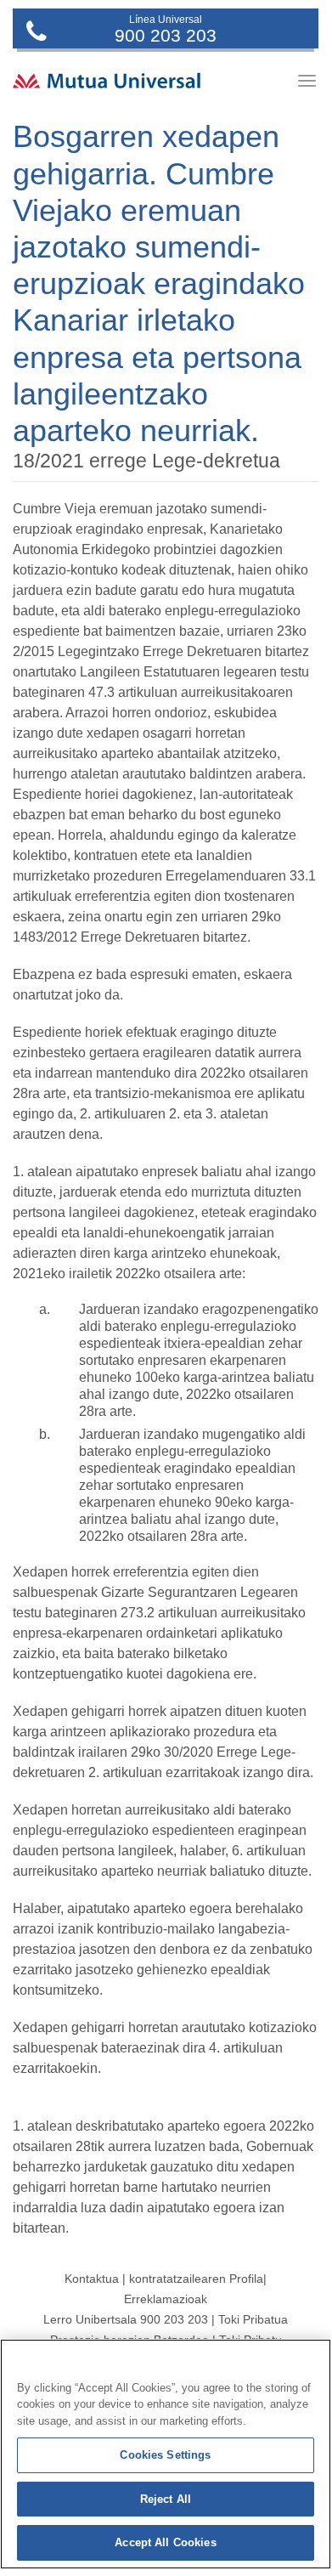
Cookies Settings (165, 2455)
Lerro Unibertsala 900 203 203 (126, 2319)
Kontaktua (92, 2279)
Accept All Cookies (165, 2542)
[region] (166, 2454)
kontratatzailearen (177, 2279)
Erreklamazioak (166, 2299)
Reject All (166, 2499)
